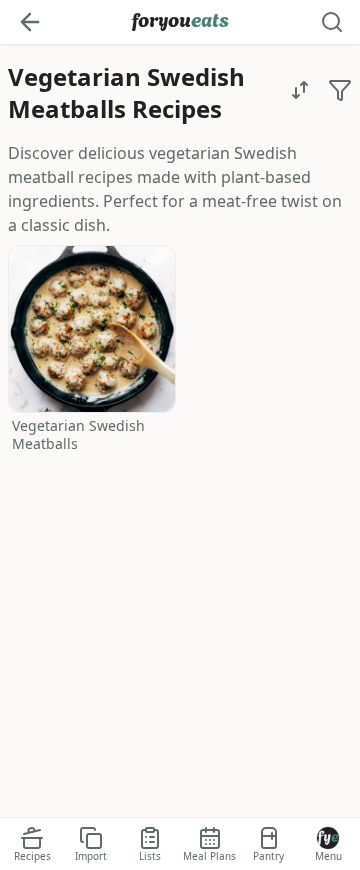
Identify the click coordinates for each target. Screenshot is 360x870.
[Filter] (340, 90)
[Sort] (300, 90)
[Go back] (30, 22)
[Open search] (332, 22)
